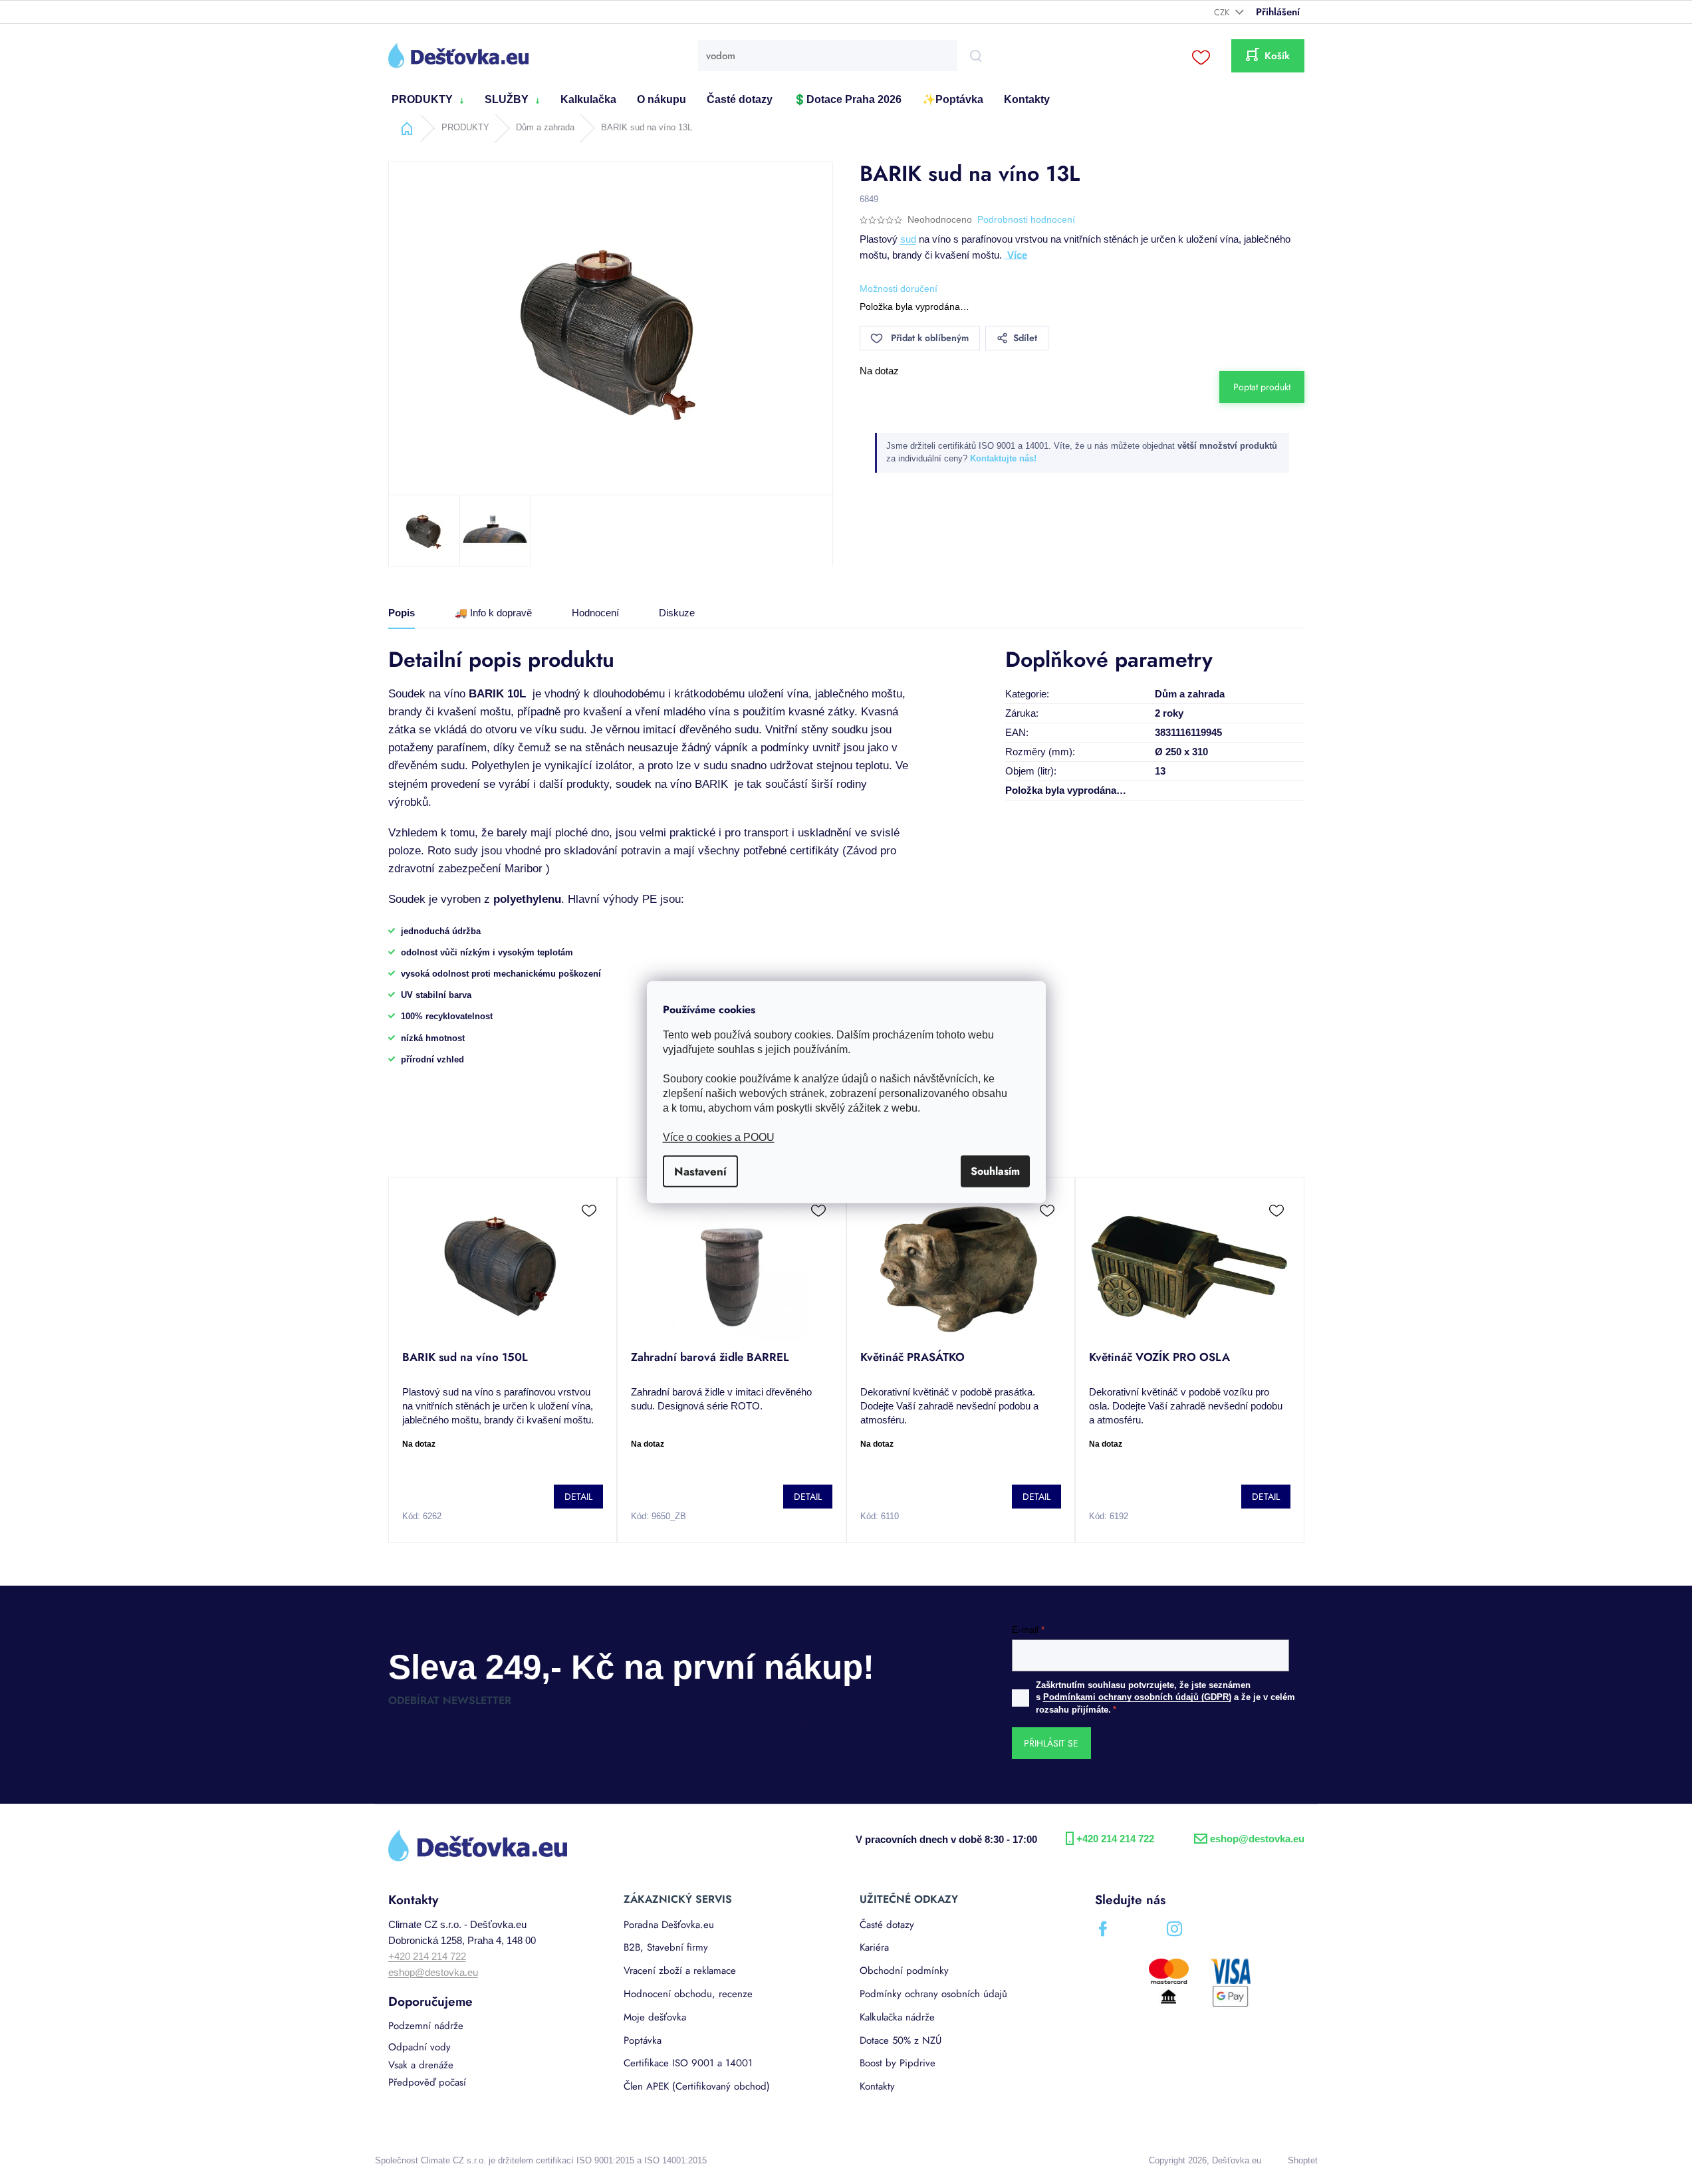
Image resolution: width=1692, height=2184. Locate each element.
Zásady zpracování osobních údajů (974, 1238)
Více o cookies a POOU (719, 1137)
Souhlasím (995, 1171)
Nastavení (700, 1171)
